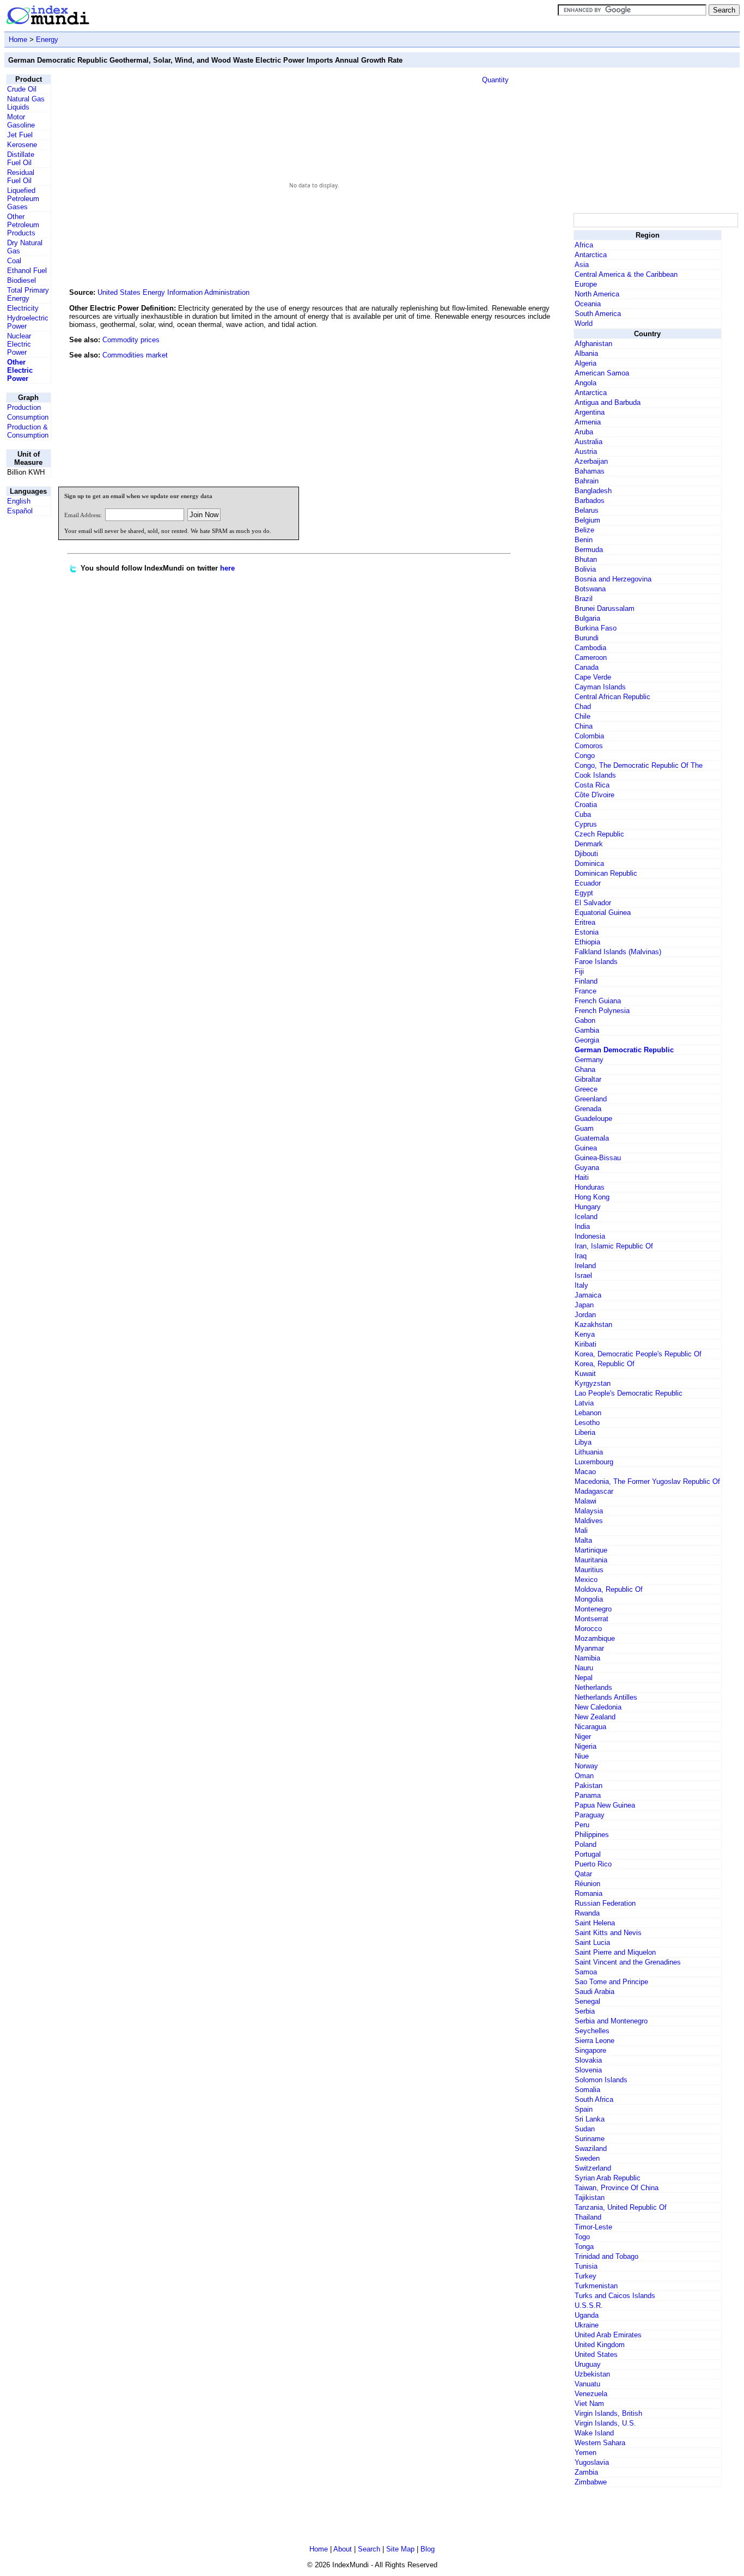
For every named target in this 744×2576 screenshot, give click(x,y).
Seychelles (592, 2031)
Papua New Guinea (605, 1805)
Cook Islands (595, 775)
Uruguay (588, 2364)
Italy (581, 1285)
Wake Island (594, 2433)
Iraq (581, 1256)
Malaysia (589, 1511)
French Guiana (598, 1001)
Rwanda (587, 1913)
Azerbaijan (591, 461)
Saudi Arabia (594, 1992)
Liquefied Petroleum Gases (23, 199)
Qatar (583, 1874)
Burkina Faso (596, 628)
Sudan (585, 2129)
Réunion (587, 1884)
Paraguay (590, 1815)
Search (369, 2549)
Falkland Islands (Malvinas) (618, 952)
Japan (584, 1305)
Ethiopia (587, 942)
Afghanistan (593, 344)
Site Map (400, 2549)
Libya (583, 1442)
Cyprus (586, 824)
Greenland (591, 1099)
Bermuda (589, 550)
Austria (586, 451)
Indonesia (590, 1236)
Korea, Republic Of (605, 1364)
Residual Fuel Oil (21, 177)
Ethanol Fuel (27, 271)
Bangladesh (593, 491)
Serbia (585, 2011)
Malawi (586, 1501)
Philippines (592, 1835)
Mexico (586, 1580)
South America (598, 314)
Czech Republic (599, 834)
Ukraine (587, 2325)
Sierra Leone (594, 2041)
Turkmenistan (596, 2286)
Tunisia (586, 2266)
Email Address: (83, 515)
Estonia (587, 932)
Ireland (585, 1266)
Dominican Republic (606, 873)
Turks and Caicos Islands (615, 2296)
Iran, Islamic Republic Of (614, 1246)
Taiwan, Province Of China (617, 2188)
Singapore (590, 2050)
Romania (589, 1893)
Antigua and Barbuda (608, 402)
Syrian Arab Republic (608, 2178)
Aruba (584, 432)
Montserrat (591, 1619)
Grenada (588, 1109)
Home (18, 40)
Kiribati (586, 1344)
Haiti (582, 1177)
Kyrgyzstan (593, 1383)
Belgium (587, 520)
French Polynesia (602, 1011)
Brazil (584, 599)
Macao (585, 1472)
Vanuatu (587, 2384)
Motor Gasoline (21, 121)
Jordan (585, 1315)
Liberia (585, 1432)
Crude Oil (22, 89)
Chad (583, 707)
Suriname (590, 2139)
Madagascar (594, 1491)
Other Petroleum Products (23, 225)
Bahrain (587, 481)
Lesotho (587, 1423)
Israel (583, 1275)
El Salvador (593, 903)
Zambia (586, 2472)
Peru (582, 1825)
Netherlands (593, 1687)
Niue (582, 1756)
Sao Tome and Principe (611, 1982)
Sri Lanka (590, 2119)
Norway (586, 1766)
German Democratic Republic (624, 1050)
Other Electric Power (20, 370)
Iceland (586, 1217)
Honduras (590, 1187)
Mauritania (591, 1560)
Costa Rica (592, 785)
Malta (583, 1540)
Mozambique (595, 1638)
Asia (582, 265)
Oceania (588, 304)
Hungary (588, 1207)
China (584, 726)
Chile (583, 716)
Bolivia (585, 569)
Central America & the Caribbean (626, 274)
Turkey (586, 2276)
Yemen (586, 2453)
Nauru (584, 1668)
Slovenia (588, 2070)
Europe (586, 284)
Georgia (587, 1040)
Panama (588, 1795)
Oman (584, 1776)
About (343, 2549)
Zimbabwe (591, 2482)
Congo (585, 756)
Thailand (588, 2217)
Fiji (579, 971)
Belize (584, 530)
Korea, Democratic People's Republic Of (638, 1354)
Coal (14, 261)
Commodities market (135, 355)
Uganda (587, 2315)
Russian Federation (605, 1903)
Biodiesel (22, 280)
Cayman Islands (600, 687)
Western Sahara (600, 2443)
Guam (584, 1128)
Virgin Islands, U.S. (605, 2423)
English (19, 501)
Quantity (495, 80)
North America (597, 294)
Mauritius (589, 1570)
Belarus (587, 510)
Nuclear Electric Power (19, 344)
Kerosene (22, 145)
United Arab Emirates (608, 2335)
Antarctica (591, 255)
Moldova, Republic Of (609, 1589)
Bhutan (586, 559)
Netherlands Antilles (606, 1697)
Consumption (28, 417)
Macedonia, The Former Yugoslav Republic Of (647, 1481)
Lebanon (588, 1413)
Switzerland (593, 2168)
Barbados (590, 501)
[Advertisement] (490, 404)
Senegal (587, 2001)
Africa (584, 245)
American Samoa (602, 373)
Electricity (23, 308)
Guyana (587, 1168)
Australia (589, 442)
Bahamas (590, 471)
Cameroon (591, 657)
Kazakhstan (593, 1325)
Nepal (584, 1678)
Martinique (591, 1550)
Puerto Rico (593, 1864)
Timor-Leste (593, 2227)
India (582, 1226)
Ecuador (588, 883)
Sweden (587, 2158)
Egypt (584, 893)
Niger (583, 1736)
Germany (589, 1060)
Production (24, 407)
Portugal (588, 1854)
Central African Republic (612, 697)
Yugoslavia (592, 2462)
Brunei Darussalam (605, 608)
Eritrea (585, 922)
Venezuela (591, 2394)
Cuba (583, 814)
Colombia (589, 736)
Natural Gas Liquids (26, 103)
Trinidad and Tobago (606, 2256)
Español (20, 511)
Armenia (588, 422)
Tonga (584, 2247)
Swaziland (591, 2148)
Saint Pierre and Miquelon (615, 1952)
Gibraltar (588, 1079)
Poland (586, 1844)
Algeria (586, 363)
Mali (581, 1531)
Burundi (587, 638)
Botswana (590, 589)
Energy (47, 40)
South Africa (594, 2099)
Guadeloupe (593, 1119)
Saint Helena (595, 1923)
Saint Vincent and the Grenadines (628, 1962)
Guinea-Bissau (598, 1158)
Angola (586, 383)
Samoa (586, 1972)
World (584, 323)
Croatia (586, 805)
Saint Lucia (592, 1942)
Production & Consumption (28, 431)
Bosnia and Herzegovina (613, 579)
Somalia (587, 2090)
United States (596, 2354)
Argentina (590, 412)
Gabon (585, 1020)
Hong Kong (592, 1197)
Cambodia (590, 648)
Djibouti (586, 854)
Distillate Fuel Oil (21, 159)
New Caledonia (598, 1707)
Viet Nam (589, 2404)
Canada (587, 667)
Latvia (584, 1403)
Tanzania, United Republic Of (621, 2207)
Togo (582, 2237)
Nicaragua (590, 1727)
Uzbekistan (592, 2374)
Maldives (589, 1521)
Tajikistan (590, 2198)
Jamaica (588, 1295)
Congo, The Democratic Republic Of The (639, 765)
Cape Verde (593, 677)
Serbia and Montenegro (611, 2021)
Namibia (587, 1658)
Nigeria (586, 1746)
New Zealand (595, 1717)
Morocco (588, 1629)
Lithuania (589, 1452)
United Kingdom (600, 2345)
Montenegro (593, 1609)
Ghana (585, 1069)
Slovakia (588, 2060)
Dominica (589, 863)
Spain (584, 2109)
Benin (584, 540)
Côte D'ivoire (594, 795)
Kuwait (585, 1374)
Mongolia (589, 1599)
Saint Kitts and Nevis (608, 1933)
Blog (428, 2549)
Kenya (585, 1334)
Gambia (587, 1030)
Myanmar (589, 1648)
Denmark (589, 844)
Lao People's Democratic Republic (629, 1393)
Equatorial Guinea (603, 913)
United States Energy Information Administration (173, 292)
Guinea (586, 1148)
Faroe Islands (596, 962)
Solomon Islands (601, 2080)
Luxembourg (594, 1462)
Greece (586, 1089)
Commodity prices (131, 340)
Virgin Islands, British (608, 2413)
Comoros (589, 746)
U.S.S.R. (589, 2305)
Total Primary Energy (28, 294)
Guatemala (592, 1138)
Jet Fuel (20, 135)
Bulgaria (587, 618)
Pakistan (589, 1786)
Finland (586, 981)
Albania (586, 353)
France (586, 991)
